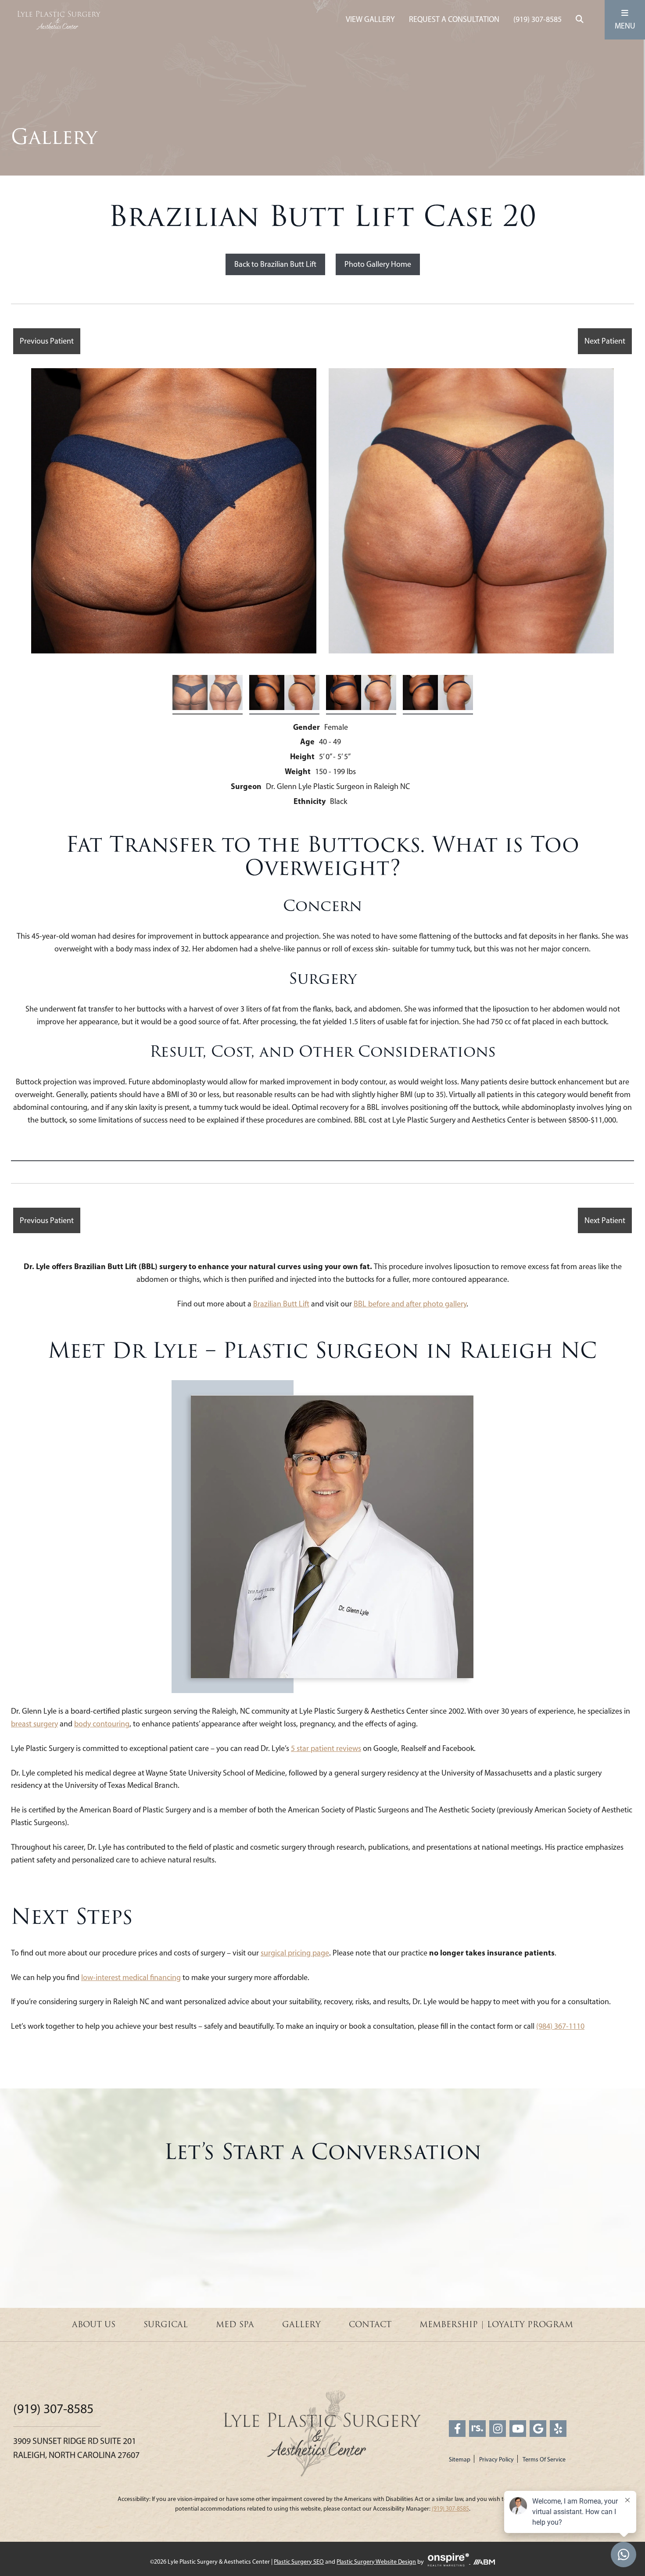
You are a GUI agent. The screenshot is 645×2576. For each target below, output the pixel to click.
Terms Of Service (544, 2459)
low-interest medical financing (131, 1977)
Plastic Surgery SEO (299, 2562)
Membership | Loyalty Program (496, 2325)
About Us (94, 2325)
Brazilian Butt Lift (281, 1304)
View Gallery (370, 19)
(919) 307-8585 (537, 19)
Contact (370, 2325)
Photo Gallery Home (378, 264)
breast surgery (34, 1724)
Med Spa (235, 2325)
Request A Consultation (454, 19)
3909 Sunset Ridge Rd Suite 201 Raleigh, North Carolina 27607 (76, 2448)
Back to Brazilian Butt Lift (275, 264)
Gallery (301, 2325)
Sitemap (460, 2459)
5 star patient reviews (326, 1748)
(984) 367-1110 (560, 2026)
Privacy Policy (496, 2459)
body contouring (102, 1724)
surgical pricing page (295, 1953)
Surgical (166, 2325)
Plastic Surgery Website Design (376, 2562)
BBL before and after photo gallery (410, 1304)
